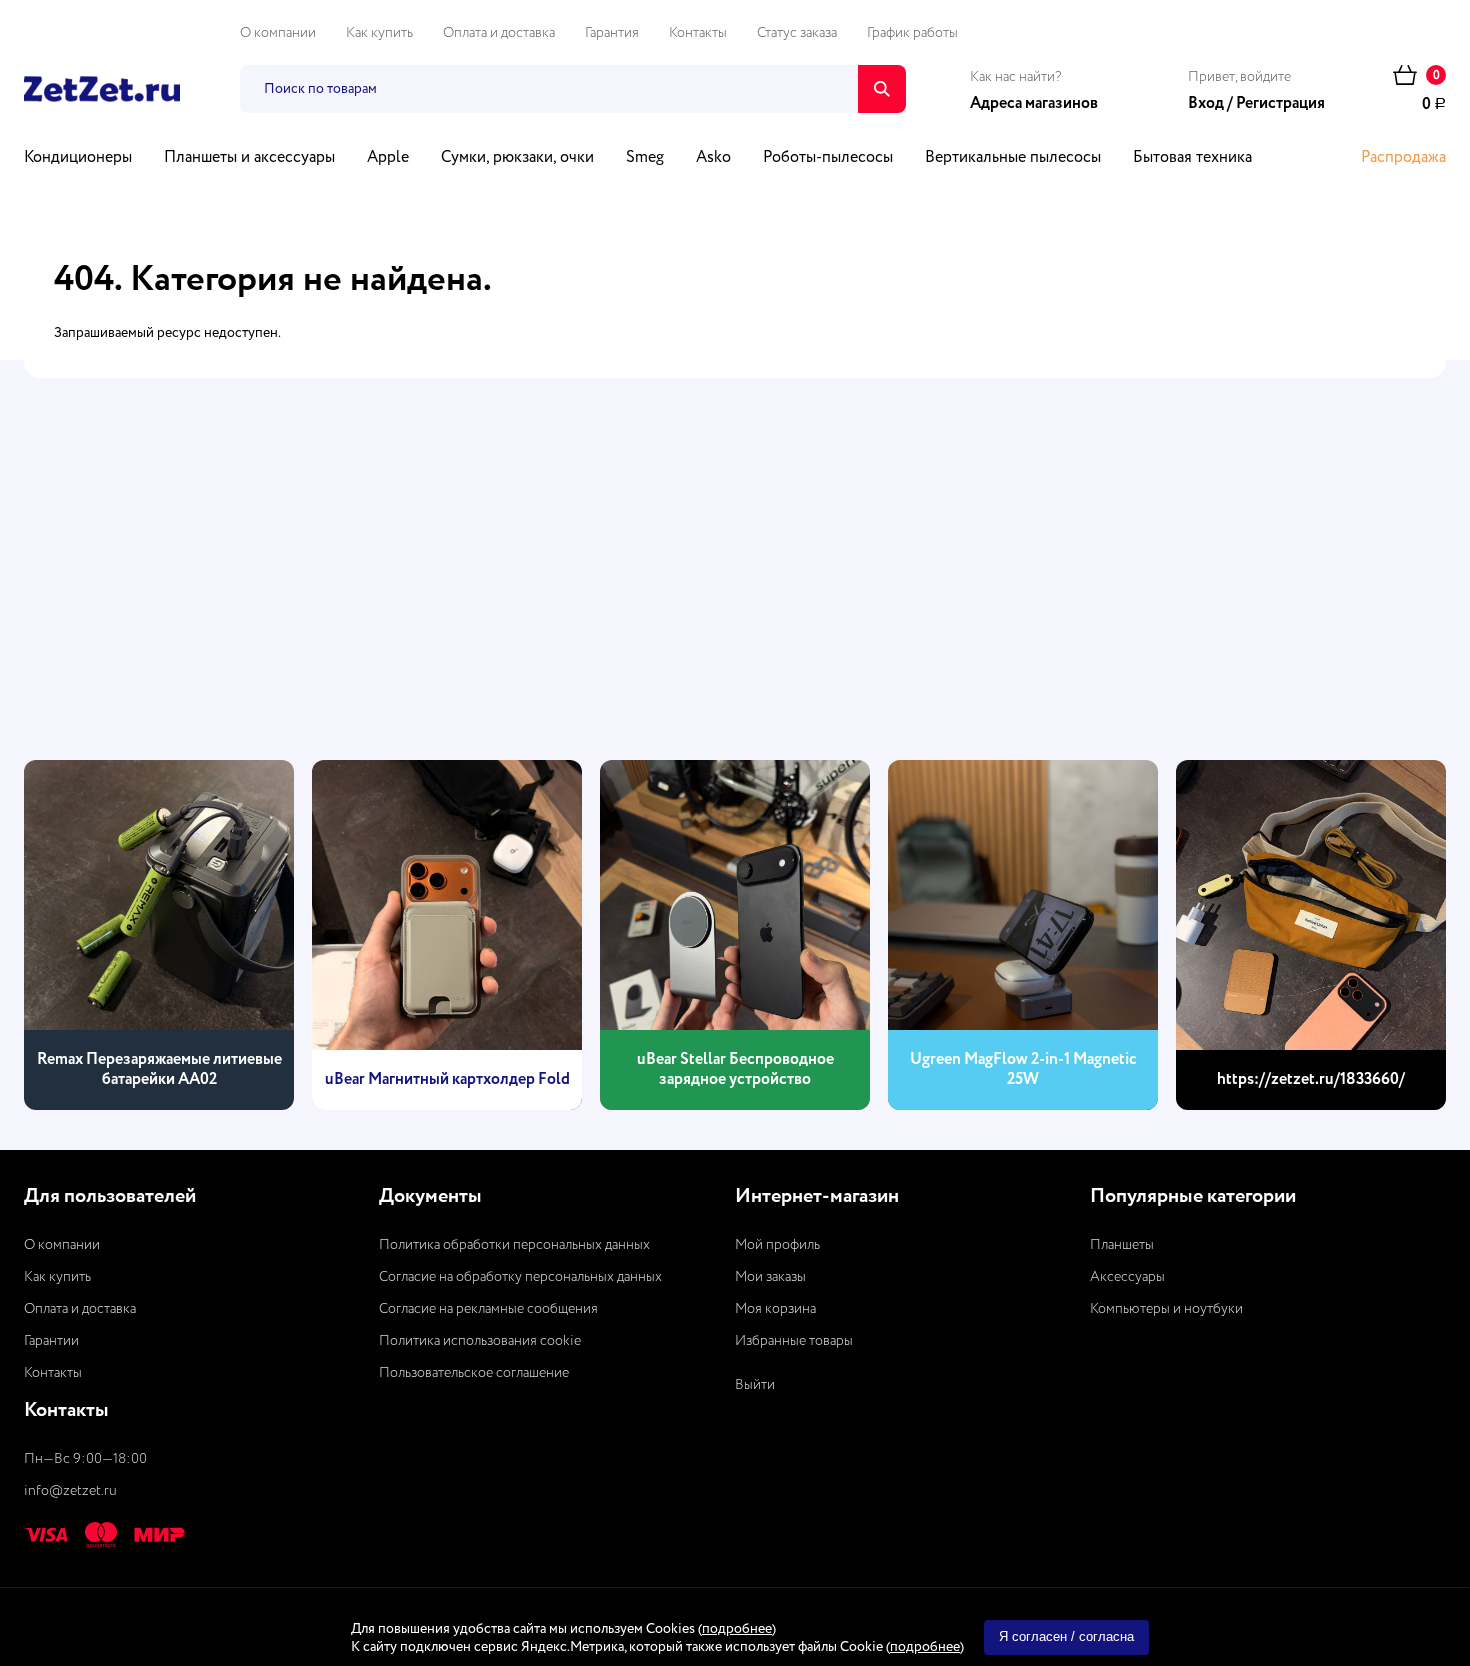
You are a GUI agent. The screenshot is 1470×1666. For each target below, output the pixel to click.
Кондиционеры (78, 158)
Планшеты (1122, 1245)
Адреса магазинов (1034, 104)
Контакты (698, 33)
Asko (713, 158)
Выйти (755, 1385)
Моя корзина (775, 1309)
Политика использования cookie (480, 1341)
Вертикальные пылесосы (1013, 158)
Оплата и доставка (499, 33)
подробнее (737, 1629)
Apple (388, 158)
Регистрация (1280, 104)
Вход (1206, 104)
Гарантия (612, 33)
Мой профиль (777, 1245)
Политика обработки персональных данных (514, 1245)
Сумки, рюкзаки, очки (517, 158)
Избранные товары (794, 1341)
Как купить (379, 33)
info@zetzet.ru (70, 1491)
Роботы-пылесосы (828, 158)
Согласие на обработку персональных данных (520, 1277)
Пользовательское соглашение (474, 1373)
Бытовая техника (1192, 158)
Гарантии (51, 1341)
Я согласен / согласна (1066, 1636)
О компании (278, 33)
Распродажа (1403, 158)
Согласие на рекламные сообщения (488, 1309)
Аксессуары (1127, 1277)
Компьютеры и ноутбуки (1166, 1309)
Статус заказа (797, 33)
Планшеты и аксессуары (249, 158)
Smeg (645, 158)
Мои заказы (770, 1277)
